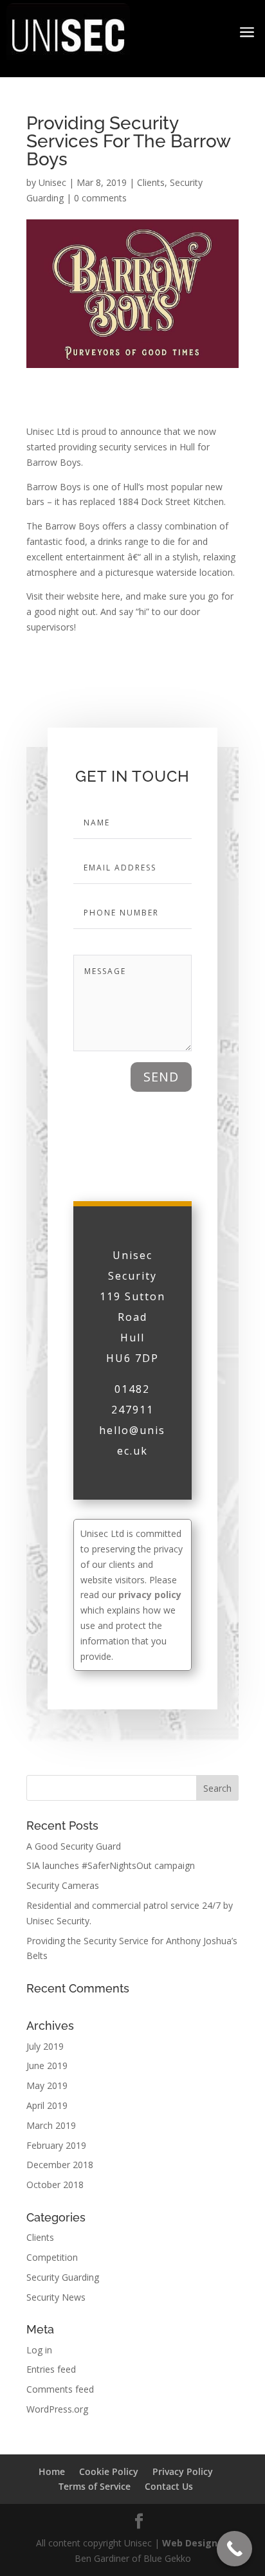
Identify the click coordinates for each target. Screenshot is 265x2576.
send (161, 1077)
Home (52, 2471)
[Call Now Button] (234, 2549)
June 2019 (47, 2065)
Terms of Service (95, 2486)
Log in (39, 2350)
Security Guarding (63, 2277)
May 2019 (47, 2085)
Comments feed (60, 2389)
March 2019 (51, 2125)
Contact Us (169, 2486)
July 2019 (45, 2046)
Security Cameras (63, 1885)
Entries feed (51, 2369)
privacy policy (150, 1595)
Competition (52, 2257)
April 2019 (47, 2105)
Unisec (52, 182)
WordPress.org (57, 2409)
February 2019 (56, 2145)
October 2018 (55, 2185)
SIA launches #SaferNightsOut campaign (111, 1865)
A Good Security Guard (74, 1846)
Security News (56, 2297)
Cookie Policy (109, 2471)
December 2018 (60, 2165)
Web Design (191, 2543)
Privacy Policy (183, 2471)
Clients (151, 182)
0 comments (100, 198)
